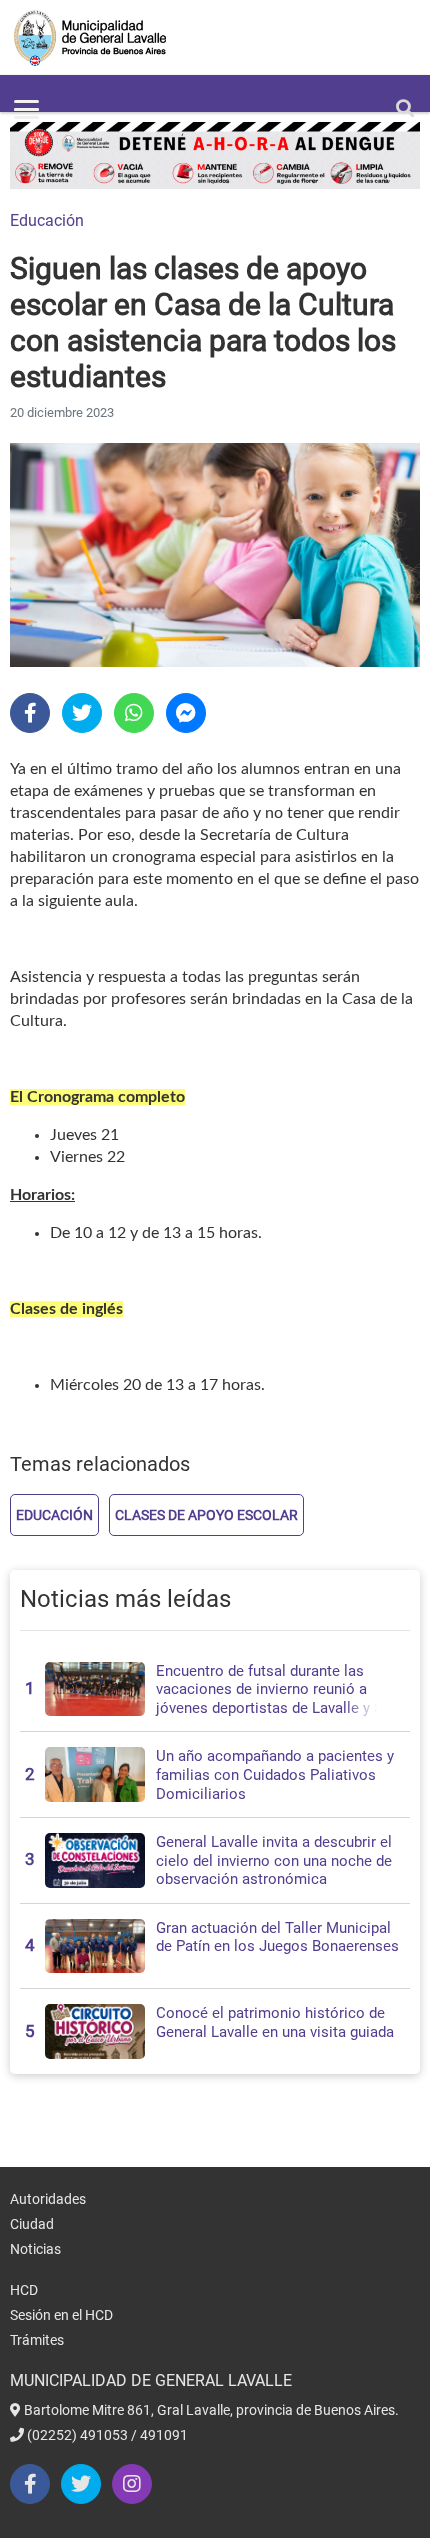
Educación (47, 220)
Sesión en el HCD (61, 2315)
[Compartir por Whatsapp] (134, 713)
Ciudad (32, 2224)
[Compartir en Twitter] (82, 713)
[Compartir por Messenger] (186, 713)
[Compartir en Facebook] (30, 713)
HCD (24, 2290)
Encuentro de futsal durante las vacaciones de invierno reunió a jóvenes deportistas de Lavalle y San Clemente (277, 1699)
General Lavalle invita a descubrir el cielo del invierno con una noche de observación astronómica (274, 1860)
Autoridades (48, 2199)
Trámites (37, 2340)
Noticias (35, 2249)
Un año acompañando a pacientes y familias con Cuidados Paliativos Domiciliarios (275, 1774)
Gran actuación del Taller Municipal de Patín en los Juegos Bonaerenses (277, 1937)
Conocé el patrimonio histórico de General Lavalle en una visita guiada (275, 2022)
